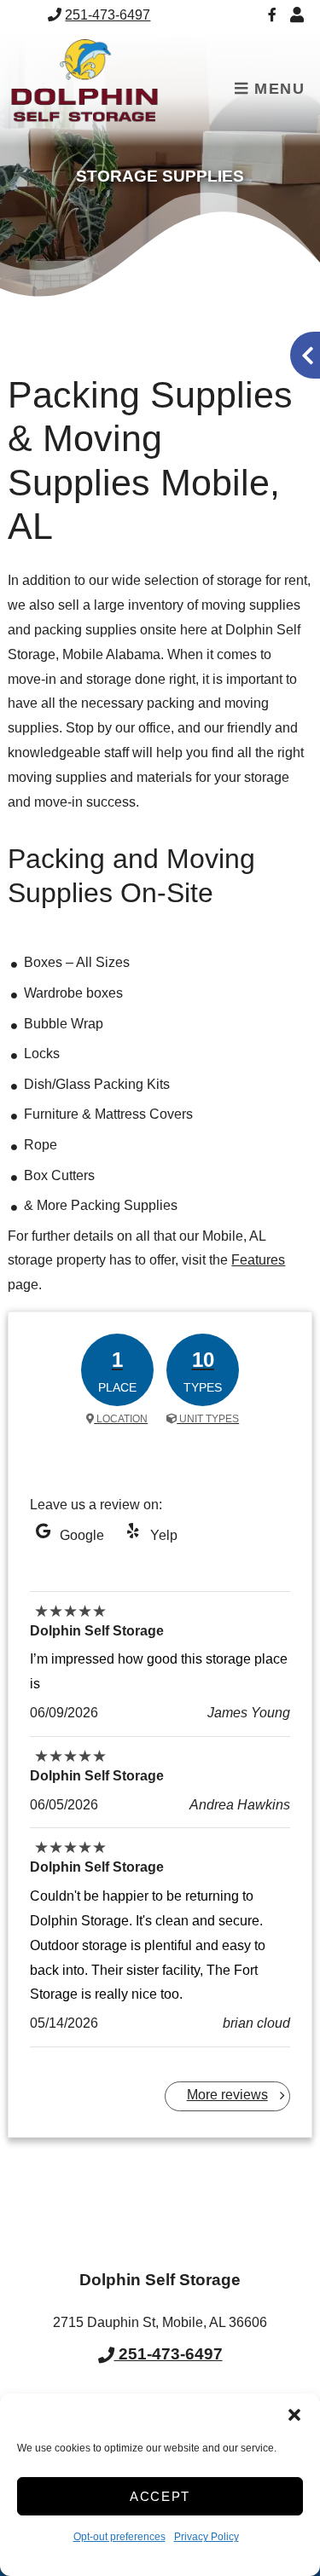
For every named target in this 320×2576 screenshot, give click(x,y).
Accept (160, 2496)
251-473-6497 (108, 15)
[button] (294, 2415)
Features (258, 1260)
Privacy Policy (207, 2537)
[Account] (300, 15)
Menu (277, 89)
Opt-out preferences (119, 2537)
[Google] (43, 1536)
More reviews (227, 2095)
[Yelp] (133, 1536)
